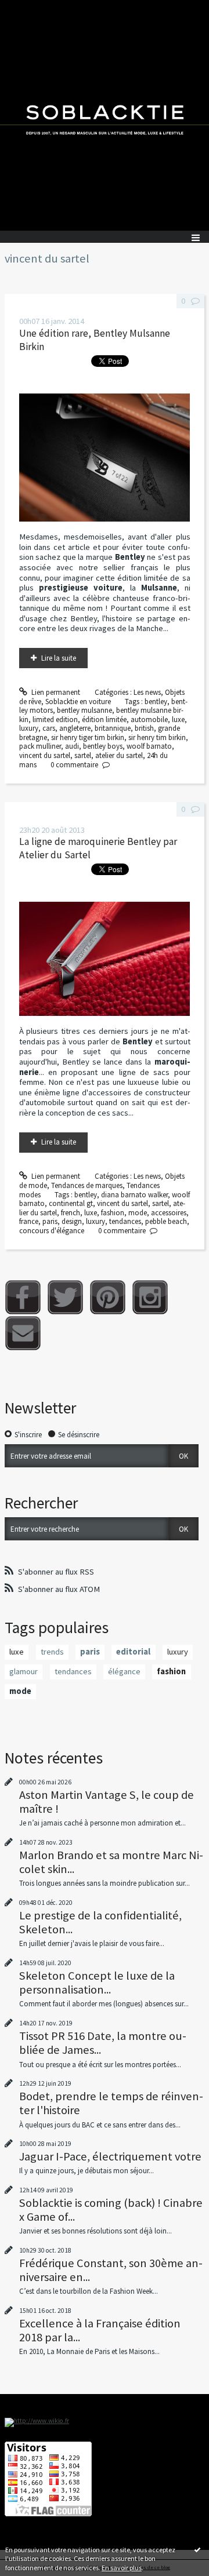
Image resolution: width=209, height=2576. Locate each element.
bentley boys (103, 746)
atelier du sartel (119, 755)
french (71, 1213)
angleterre (75, 728)
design (72, 1221)
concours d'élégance (52, 1231)
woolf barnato (149, 746)
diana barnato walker (134, 1195)
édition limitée (104, 719)
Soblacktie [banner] (105, 115)
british (144, 728)
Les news (147, 692)
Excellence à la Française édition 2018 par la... (100, 2330)
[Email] (23, 1333)
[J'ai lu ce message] (197, 2549)
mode (138, 1213)
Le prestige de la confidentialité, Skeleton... (100, 1922)
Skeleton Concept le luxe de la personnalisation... (97, 1983)
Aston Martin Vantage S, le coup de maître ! (107, 1802)
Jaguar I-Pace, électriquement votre (110, 2156)
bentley (156, 702)
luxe (178, 719)
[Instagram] (150, 1297)
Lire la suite (59, 658)
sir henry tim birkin (157, 737)
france (29, 1221)
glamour (24, 1671)
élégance (124, 1671)
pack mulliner (40, 746)
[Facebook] (23, 1297)
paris (50, 1221)
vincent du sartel (45, 755)
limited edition (55, 719)
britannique (113, 728)
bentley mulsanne (84, 710)
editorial (133, 1652)
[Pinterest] (108, 1297)
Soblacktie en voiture (78, 702)
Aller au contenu (30, 8)
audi (72, 746)
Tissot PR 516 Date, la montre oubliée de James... (103, 2043)
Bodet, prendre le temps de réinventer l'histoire (111, 2103)
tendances (125, 1221)
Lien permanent (55, 692)
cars (49, 728)
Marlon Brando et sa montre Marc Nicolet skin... (111, 1862)
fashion (113, 1213)
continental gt (71, 1203)
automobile (149, 719)
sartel (83, 755)
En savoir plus (122, 2568)
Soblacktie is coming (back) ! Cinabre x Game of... (111, 2210)
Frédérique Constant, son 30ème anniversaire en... (111, 2270)
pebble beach (166, 1221)
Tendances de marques (87, 1185)
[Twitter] (65, 1297)
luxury (29, 728)
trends (52, 1652)
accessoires (169, 1213)
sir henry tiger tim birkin (88, 737)
